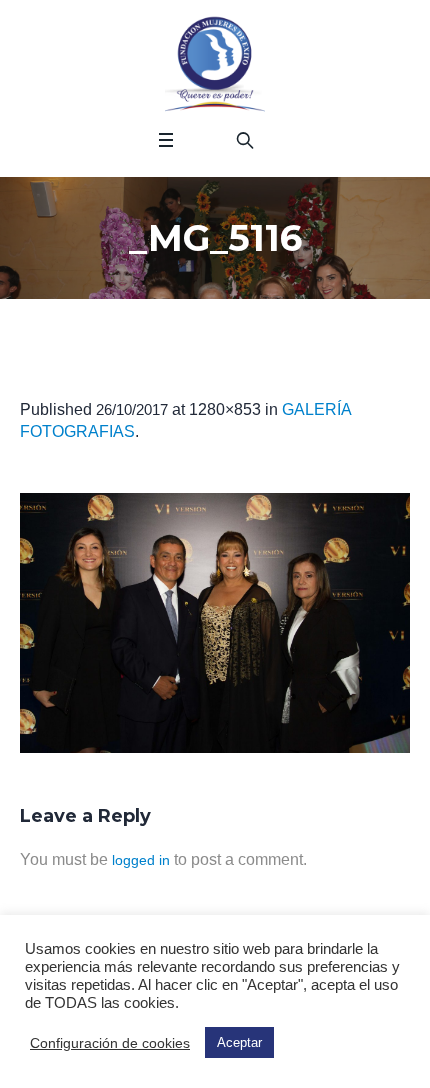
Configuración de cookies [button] (110, 1043)
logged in (141, 860)
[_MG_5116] (215, 623)
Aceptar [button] (239, 1042)
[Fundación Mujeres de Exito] (215, 65)
